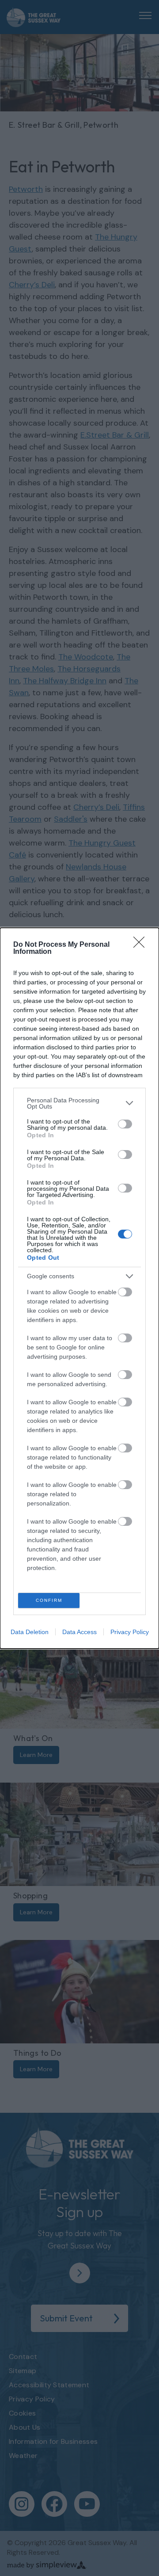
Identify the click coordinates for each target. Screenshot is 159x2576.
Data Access (79, 1632)
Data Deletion (30, 1632)
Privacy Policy (130, 1632)
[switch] (125, 1124)
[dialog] (79, 1288)
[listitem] (79, 1103)
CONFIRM (49, 1600)
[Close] (142, 945)
